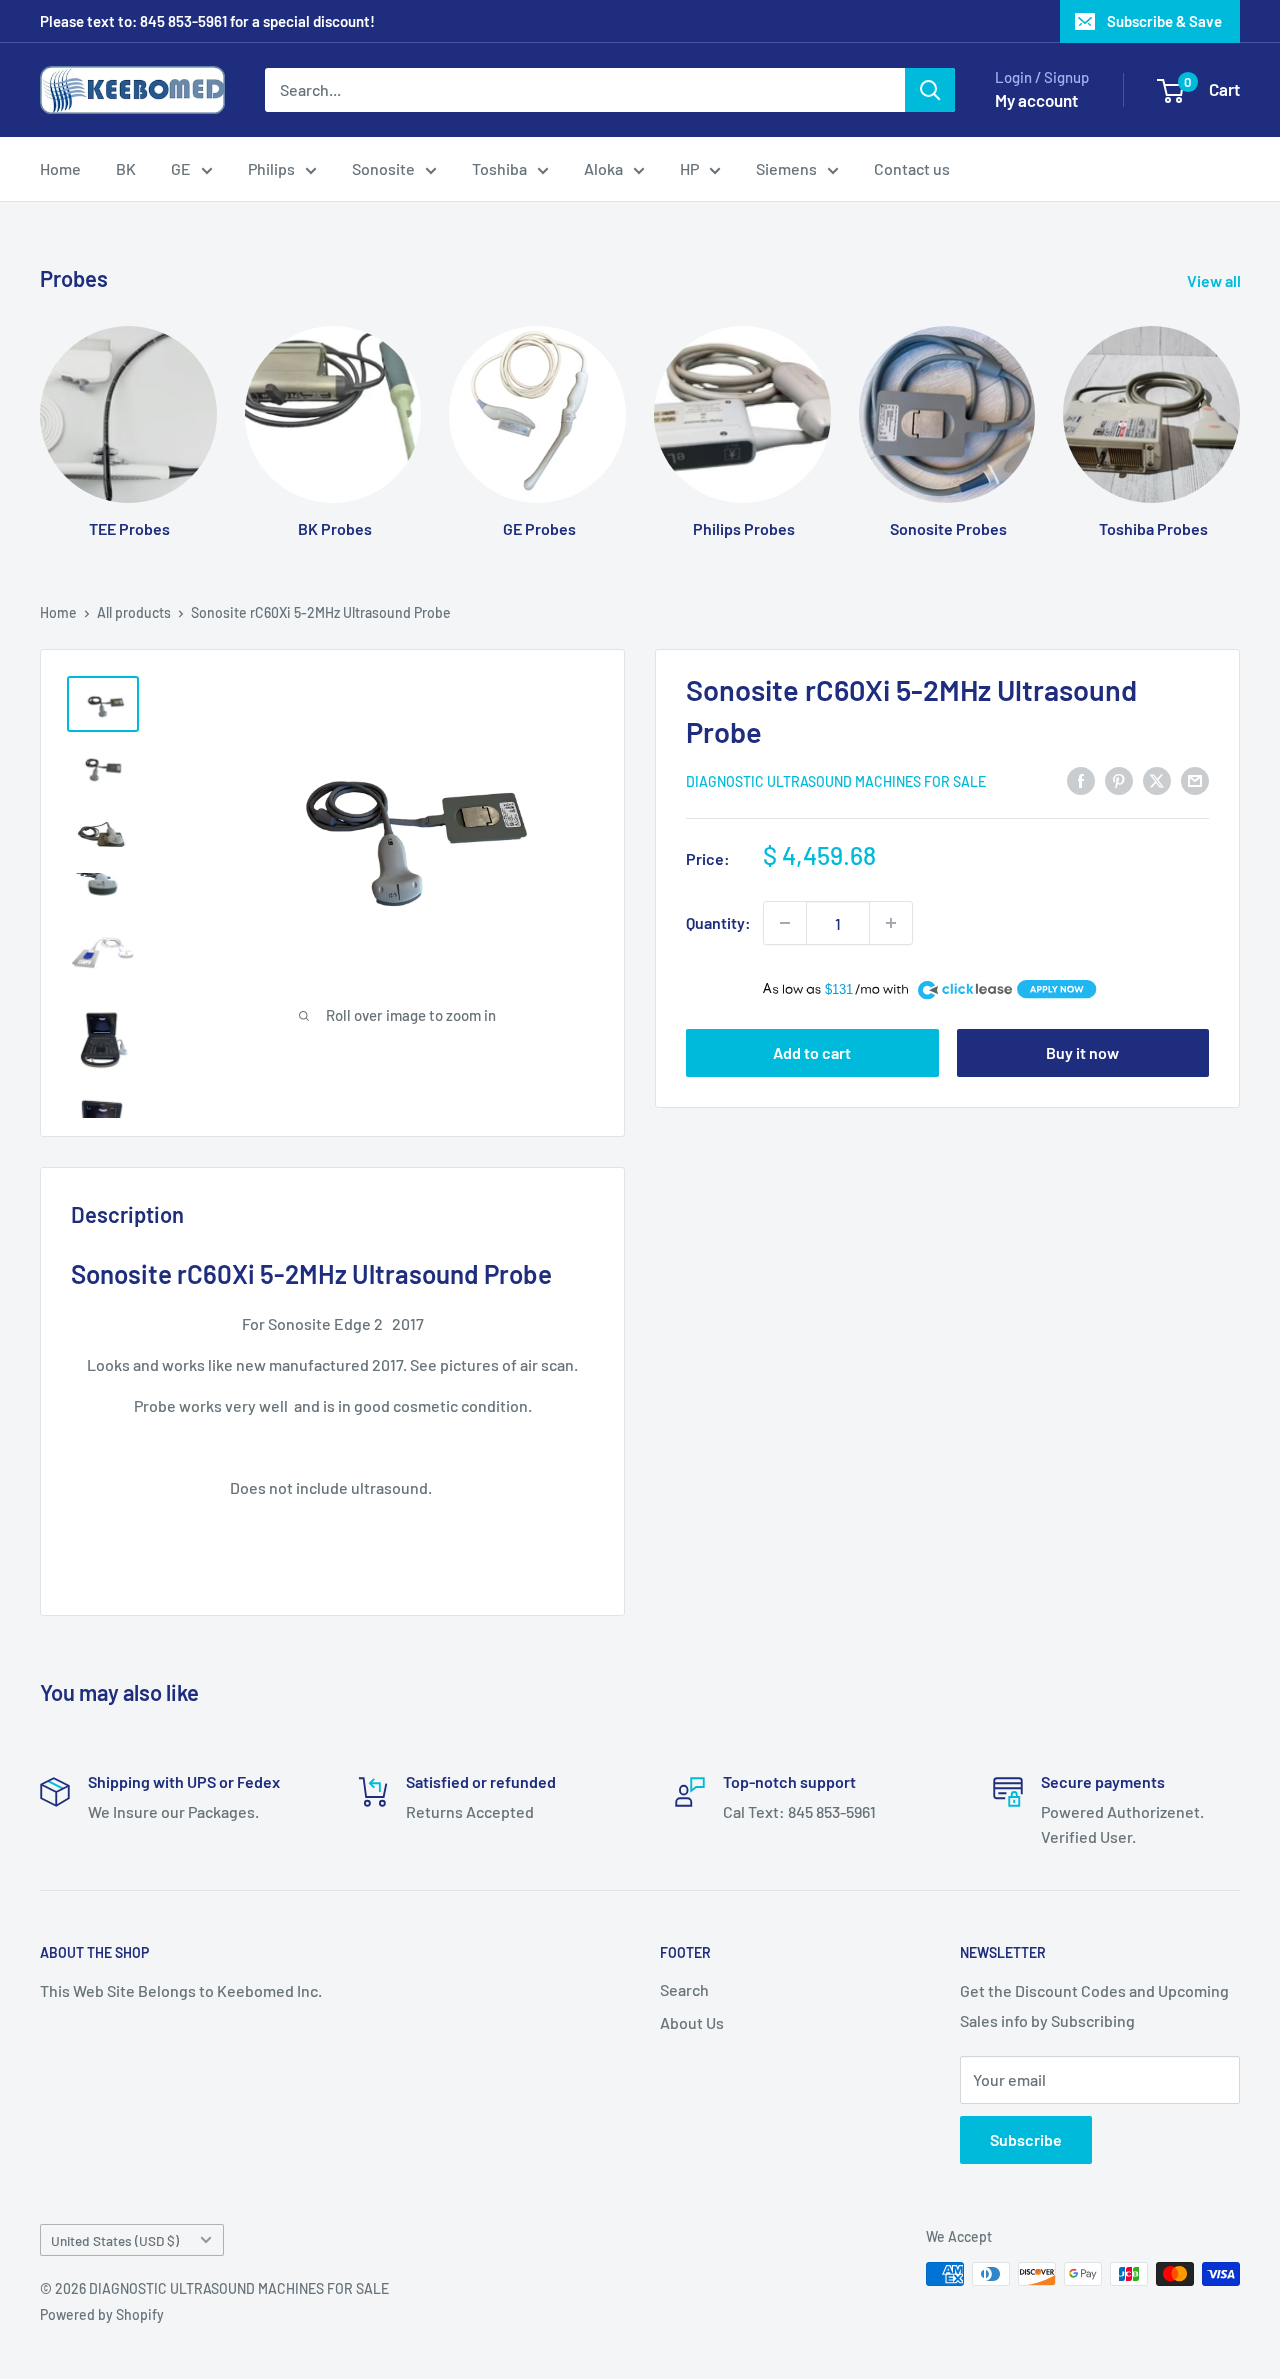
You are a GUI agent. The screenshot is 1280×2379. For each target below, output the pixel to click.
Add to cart (812, 1052)
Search (684, 1989)
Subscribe (1026, 2139)
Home (60, 168)
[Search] (930, 90)
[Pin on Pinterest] (1119, 779)
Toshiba (499, 168)
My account (1036, 100)
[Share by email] (1195, 779)
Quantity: (718, 922)
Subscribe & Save (1164, 21)
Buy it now (1082, 1052)
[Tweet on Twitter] (1157, 779)
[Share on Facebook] (1081, 779)
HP (689, 168)
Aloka (603, 168)
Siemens (786, 168)
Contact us (912, 168)
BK (126, 168)
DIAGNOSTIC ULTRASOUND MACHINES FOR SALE (836, 781)
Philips (271, 168)
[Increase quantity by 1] (891, 923)
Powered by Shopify (102, 2314)
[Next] (1239, 412)
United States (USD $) (115, 2240)
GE (181, 168)
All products (134, 612)
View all (1215, 280)
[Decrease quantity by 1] (785, 923)
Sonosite (383, 168)
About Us (692, 2022)
